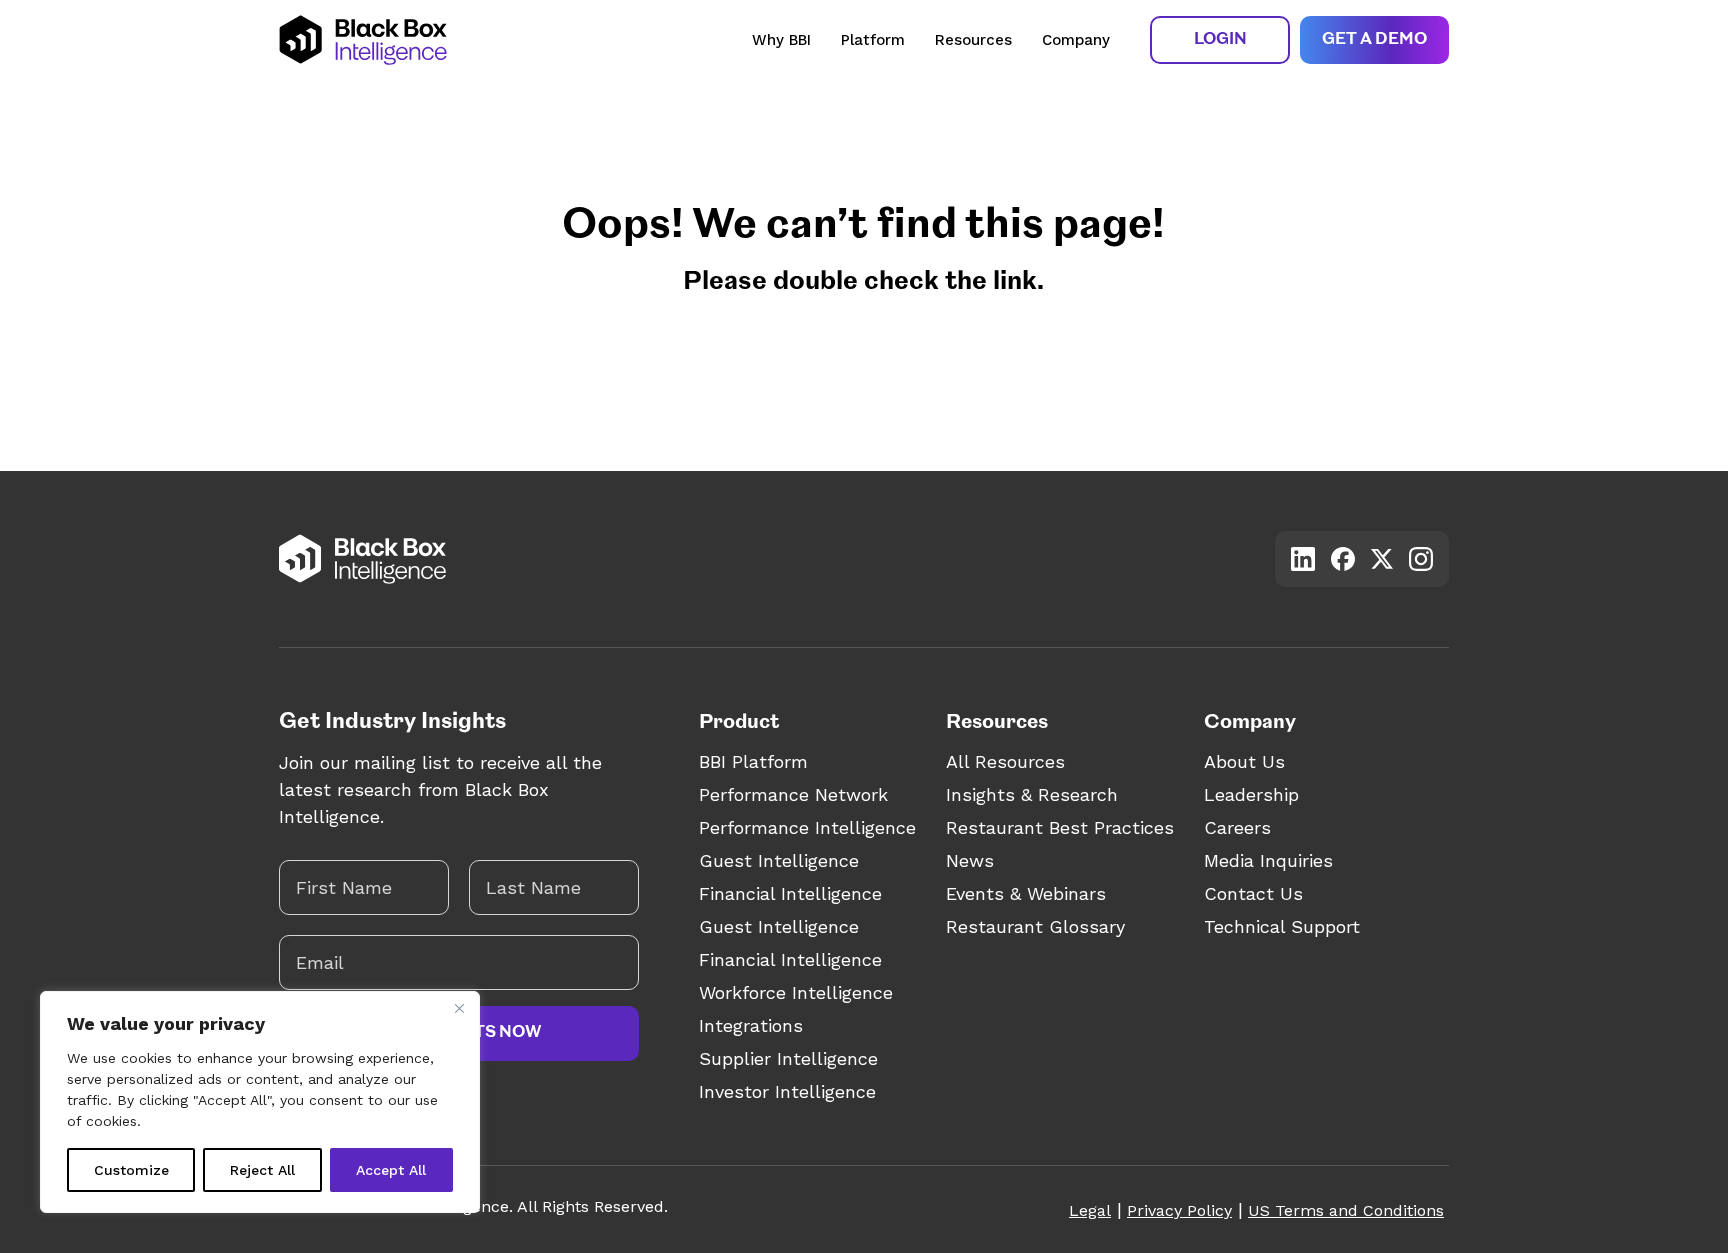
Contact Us (1253, 893)
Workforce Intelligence (796, 992)
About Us (1244, 761)
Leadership (1251, 794)
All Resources (1005, 761)
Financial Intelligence (790, 893)
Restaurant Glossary (1035, 926)
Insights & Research (1032, 794)
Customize (131, 1170)
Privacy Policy (1179, 1210)
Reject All (262, 1170)
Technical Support (1282, 926)
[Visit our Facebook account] (1343, 559)
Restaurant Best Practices (1060, 827)
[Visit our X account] (1382, 558)
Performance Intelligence (807, 827)
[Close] (459, 1008)
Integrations (751, 1025)
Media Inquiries (1268, 860)
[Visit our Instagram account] (1421, 559)
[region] (260, 1102)
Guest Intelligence (779, 860)
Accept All (391, 1170)
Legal (1090, 1210)
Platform (873, 40)
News (970, 860)
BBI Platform (753, 761)
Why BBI (781, 40)
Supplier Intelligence (788, 1058)
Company (1076, 40)
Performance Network (793, 794)
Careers (1237, 827)
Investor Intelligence (787, 1091)
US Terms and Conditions (1346, 1210)
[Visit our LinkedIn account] (1303, 559)
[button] (1220, 40)
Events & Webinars (1026, 893)
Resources (973, 40)
